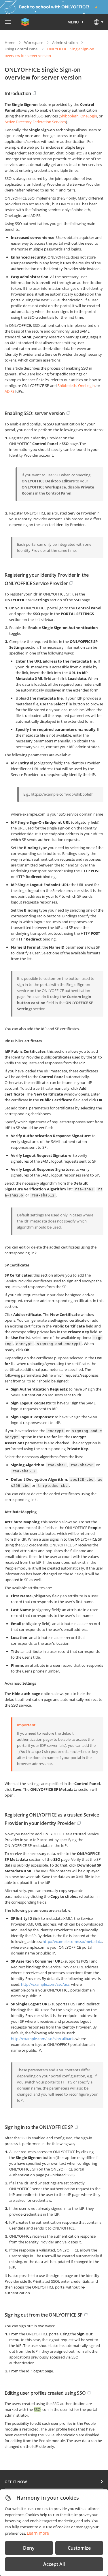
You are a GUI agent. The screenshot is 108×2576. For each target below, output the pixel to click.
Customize (79, 2548)
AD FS (10, 391)
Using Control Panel (21, 49)
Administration (65, 43)
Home (10, 43)
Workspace (34, 43)
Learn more (38, 2533)
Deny (29, 2548)
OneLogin (89, 116)
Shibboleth (69, 116)
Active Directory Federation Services (35, 122)
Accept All (54, 2564)
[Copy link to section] (35, 93)
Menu (73, 22)
